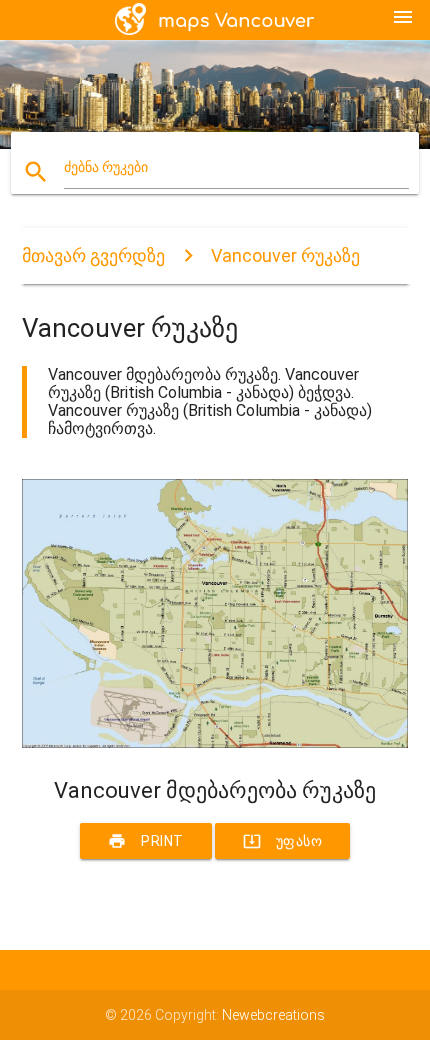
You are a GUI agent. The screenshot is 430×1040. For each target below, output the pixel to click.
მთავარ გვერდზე (93, 255)
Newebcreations (273, 1015)
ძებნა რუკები (106, 167)
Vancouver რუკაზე (285, 255)
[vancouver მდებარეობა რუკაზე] (215, 743)
